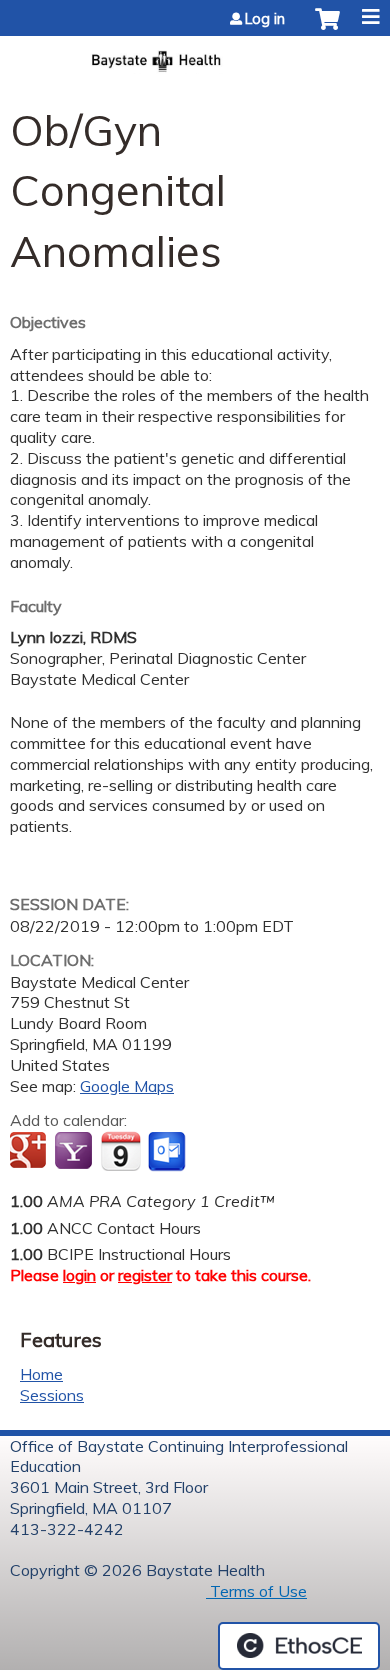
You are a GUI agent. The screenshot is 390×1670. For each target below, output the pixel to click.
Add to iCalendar (120, 1151)
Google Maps (127, 1086)
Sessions (52, 1395)
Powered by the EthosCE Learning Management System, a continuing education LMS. (299, 1646)
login (79, 1275)
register (145, 1275)
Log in (265, 19)
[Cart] (327, 29)
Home (41, 1374)
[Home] (195, 55)
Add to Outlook (168, 1152)
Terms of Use (256, 1591)
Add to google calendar (30, 1152)
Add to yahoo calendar (75, 1152)
